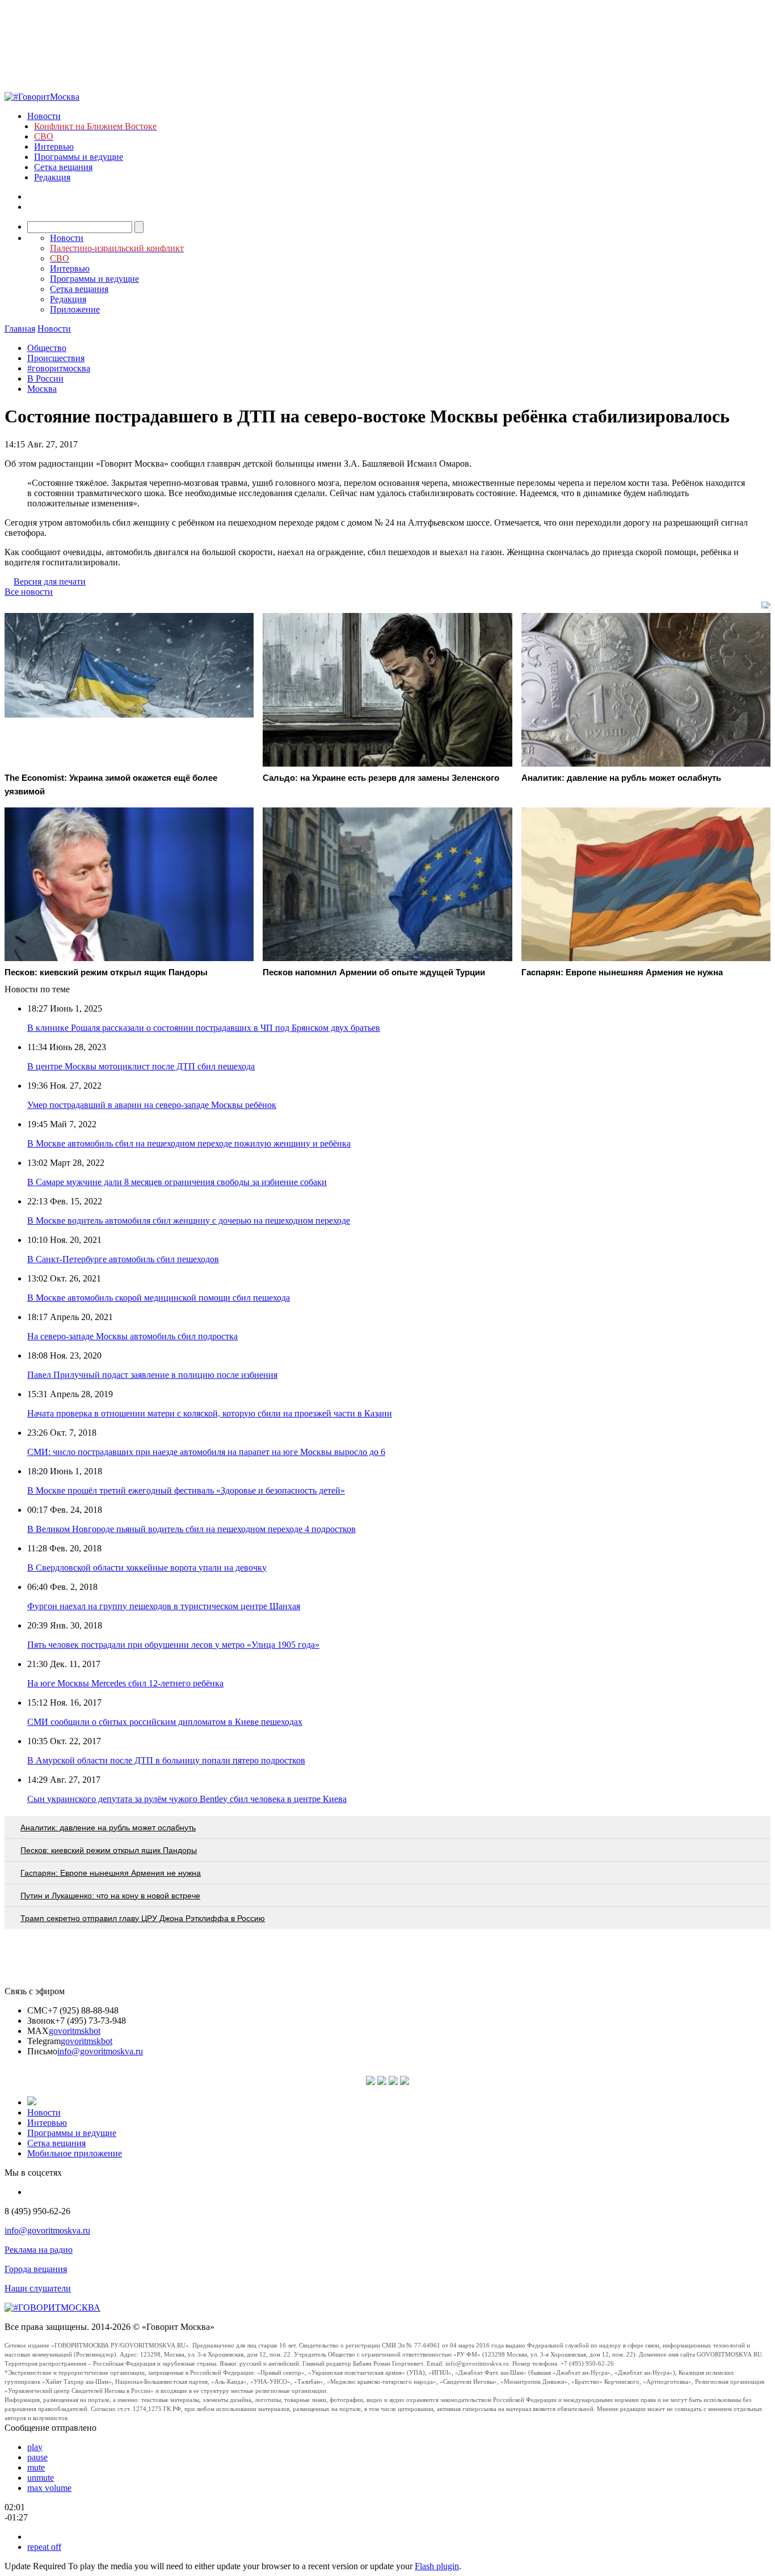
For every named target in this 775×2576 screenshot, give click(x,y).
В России (45, 378)
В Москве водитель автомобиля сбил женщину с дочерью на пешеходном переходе (189, 1221)
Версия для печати (50, 581)
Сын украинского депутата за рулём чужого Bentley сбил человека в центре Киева (187, 1799)
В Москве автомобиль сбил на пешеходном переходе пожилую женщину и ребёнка (189, 1143)
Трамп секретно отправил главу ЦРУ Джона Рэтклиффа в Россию (143, 1918)
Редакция (52, 177)
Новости (44, 116)
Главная (20, 329)
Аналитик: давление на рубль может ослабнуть (108, 1828)
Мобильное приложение (75, 2153)
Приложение (75, 309)
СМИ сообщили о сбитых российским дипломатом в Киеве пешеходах (165, 1722)
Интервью (54, 147)
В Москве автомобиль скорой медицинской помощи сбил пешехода (159, 1298)
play (35, 2447)
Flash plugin (437, 2566)
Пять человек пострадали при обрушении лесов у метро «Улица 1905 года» (173, 1645)
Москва (42, 389)
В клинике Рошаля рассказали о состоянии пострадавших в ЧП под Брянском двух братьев (204, 1028)
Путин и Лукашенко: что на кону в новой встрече (110, 1896)
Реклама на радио (39, 2250)
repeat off (44, 2547)
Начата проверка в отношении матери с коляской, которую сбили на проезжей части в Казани (210, 1413)
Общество (47, 348)
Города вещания (36, 2269)
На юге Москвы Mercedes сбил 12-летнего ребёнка (125, 1683)
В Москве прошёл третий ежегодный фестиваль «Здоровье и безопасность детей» (186, 1490)
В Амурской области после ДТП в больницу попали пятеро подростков (166, 1760)
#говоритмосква (59, 368)
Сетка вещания (63, 167)
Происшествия (56, 358)
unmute (41, 2478)
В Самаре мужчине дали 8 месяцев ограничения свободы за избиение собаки (177, 1182)
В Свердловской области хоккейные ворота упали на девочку (147, 1568)
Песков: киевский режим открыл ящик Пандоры (109, 1850)
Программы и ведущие (79, 157)
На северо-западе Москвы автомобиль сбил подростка (132, 1336)
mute (36, 2467)
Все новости (29, 592)
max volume (49, 2488)
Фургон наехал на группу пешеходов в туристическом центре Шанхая (164, 1606)
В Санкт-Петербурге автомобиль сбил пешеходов (123, 1259)
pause (37, 2457)
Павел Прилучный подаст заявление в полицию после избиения (152, 1375)
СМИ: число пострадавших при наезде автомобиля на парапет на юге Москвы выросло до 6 (206, 1452)
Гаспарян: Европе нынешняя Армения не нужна (111, 1873)
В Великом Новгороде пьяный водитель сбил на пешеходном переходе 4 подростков (191, 1529)
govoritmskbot (75, 2031)
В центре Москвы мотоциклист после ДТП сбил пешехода (141, 1066)
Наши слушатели (38, 2288)
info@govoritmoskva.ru (100, 2051)
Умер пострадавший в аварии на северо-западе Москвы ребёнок (152, 1105)
